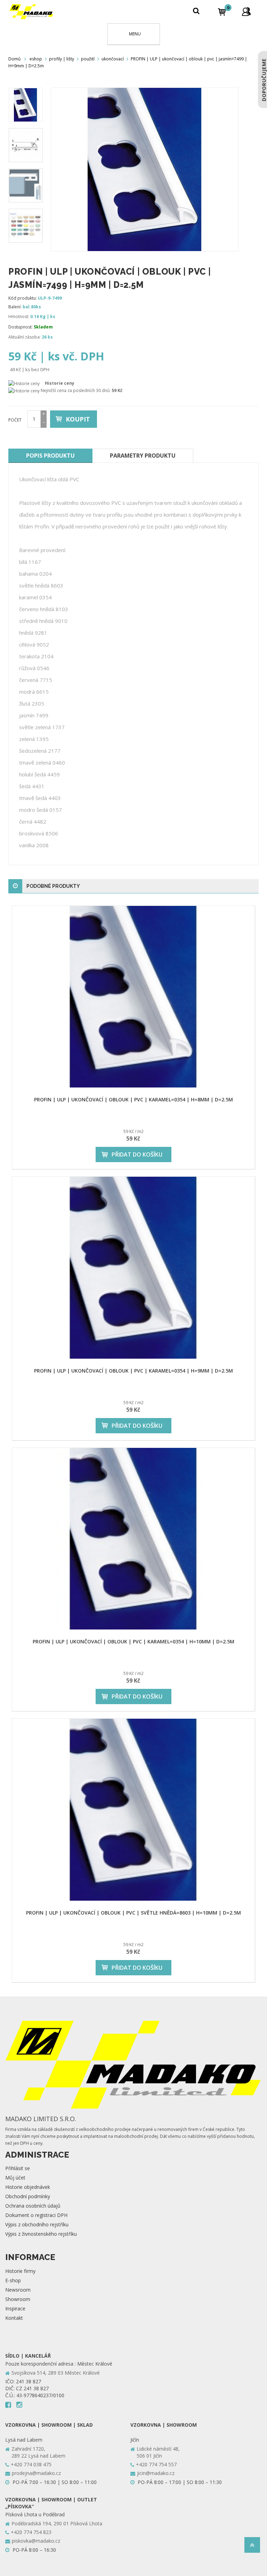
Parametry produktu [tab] (143, 456)
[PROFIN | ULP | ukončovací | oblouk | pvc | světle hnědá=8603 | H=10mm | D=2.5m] (133, 1810)
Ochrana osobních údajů (33, 2206)
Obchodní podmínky (28, 2196)
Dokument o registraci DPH (36, 2215)
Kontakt (14, 2318)
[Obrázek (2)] (26, 185)
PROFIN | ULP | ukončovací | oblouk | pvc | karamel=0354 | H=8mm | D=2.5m (133, 1099)
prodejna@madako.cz (36, 2473)
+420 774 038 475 (31, 2464)
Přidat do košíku (137, 1154)
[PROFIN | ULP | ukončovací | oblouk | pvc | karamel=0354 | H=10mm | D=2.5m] (133, 1539)
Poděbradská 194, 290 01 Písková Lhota (57, 2523)
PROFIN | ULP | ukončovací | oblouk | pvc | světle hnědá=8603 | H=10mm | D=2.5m (133, 1913)
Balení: (15, 307)
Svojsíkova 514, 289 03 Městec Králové (56, 2373)
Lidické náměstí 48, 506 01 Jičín (158, 2452)
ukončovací (113, 59)
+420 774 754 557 (156, 2464)
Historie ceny (60, 383)
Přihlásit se (18, 2168)
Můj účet (15, 2178)
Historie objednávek (28, 2187)
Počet (15, 420)
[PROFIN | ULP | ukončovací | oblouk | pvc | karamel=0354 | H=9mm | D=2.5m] (133, 1268)
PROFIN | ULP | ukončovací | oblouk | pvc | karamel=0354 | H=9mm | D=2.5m (133, 1371)
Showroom (18, 2299)
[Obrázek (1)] (26, 145)
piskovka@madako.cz (36, 2541)
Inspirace (15, 2308)
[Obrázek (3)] (26, 226)
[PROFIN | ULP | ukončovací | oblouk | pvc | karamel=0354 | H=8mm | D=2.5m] (133, 997)
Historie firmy (20, 2271)
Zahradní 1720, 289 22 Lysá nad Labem (38, 2452)
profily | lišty (62, 59)
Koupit (78, 419)
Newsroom (18, 2290)
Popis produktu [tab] (50, 456)
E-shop (13, 2280)
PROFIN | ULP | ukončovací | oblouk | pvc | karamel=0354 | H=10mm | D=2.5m (133, 1641)
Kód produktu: (23, 298)
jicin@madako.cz (156, 2473)
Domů (14, 59)
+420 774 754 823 (31, 2532)
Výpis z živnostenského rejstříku (41, 2234)
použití (88, 59)
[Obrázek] (26, 105)
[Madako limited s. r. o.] (31, 12)
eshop (36, 59)
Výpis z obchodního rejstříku (37, 2224)
